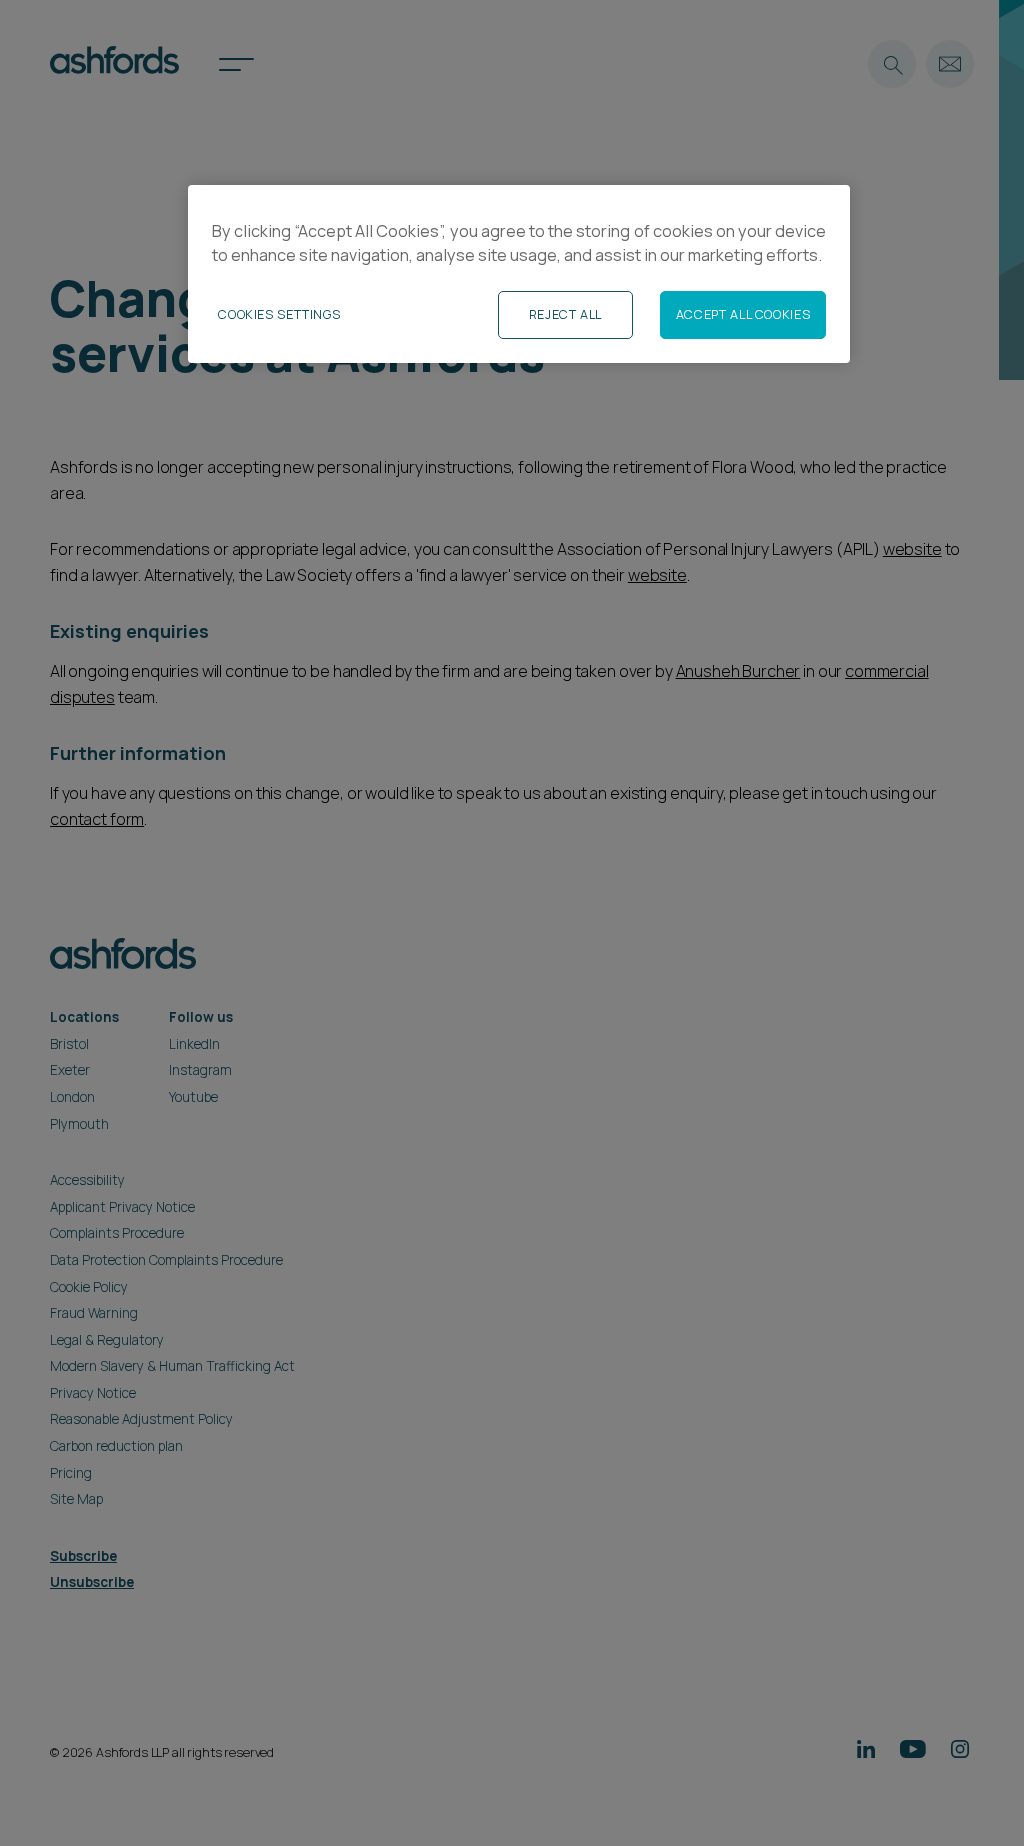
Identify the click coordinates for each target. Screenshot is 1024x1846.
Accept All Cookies (743, 314)
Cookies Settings (279, 314)
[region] (519, 274)
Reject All (565, 314)
